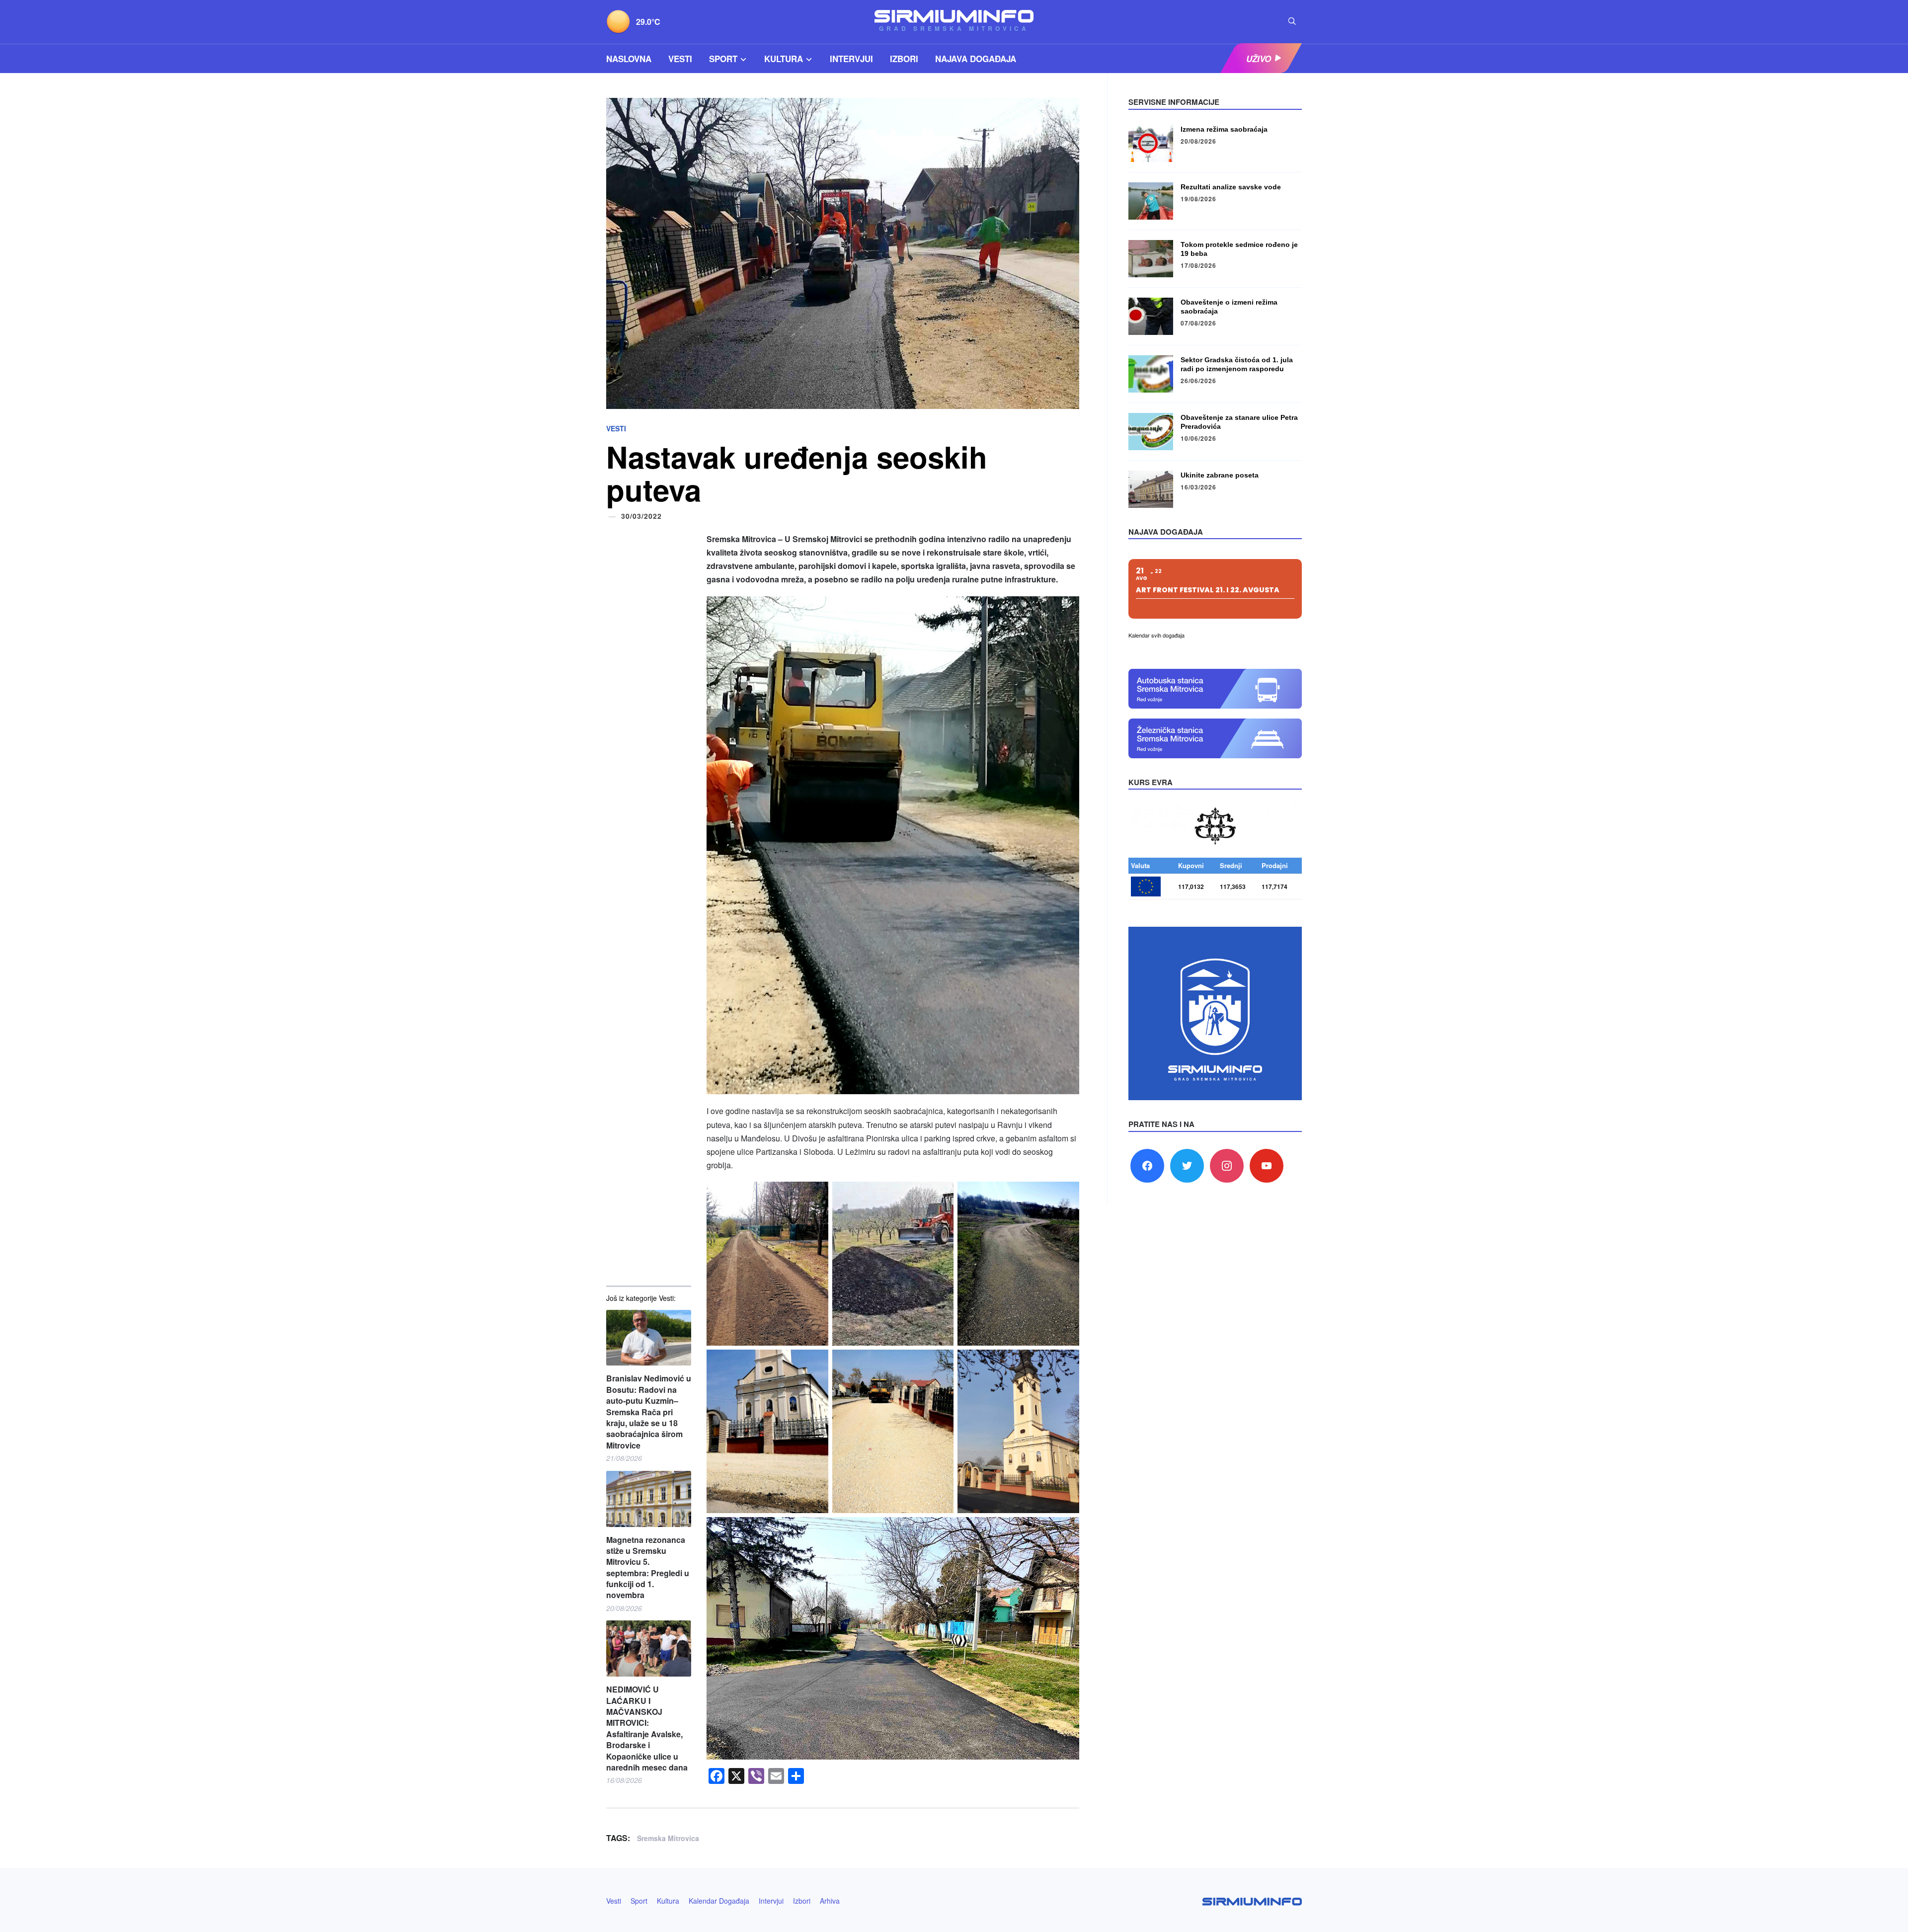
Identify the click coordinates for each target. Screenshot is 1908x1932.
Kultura (784, 59)
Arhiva (830, 1901)
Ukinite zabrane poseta (1220, 475)
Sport (723, 59)
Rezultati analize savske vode (1231, 187)
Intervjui (851, 59)
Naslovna (629, 59)
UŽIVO (1259, 59)
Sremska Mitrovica (668, 1838)
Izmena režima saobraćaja (1224, 129)
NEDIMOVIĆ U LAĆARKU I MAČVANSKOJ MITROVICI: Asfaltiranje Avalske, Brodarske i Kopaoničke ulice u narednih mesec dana (647, 1729)
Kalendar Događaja (719, 1901)
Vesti (680, 59)
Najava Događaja (976, 59)
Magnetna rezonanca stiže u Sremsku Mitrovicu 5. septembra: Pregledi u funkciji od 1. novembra (648, 1568)
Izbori (904, 59)
